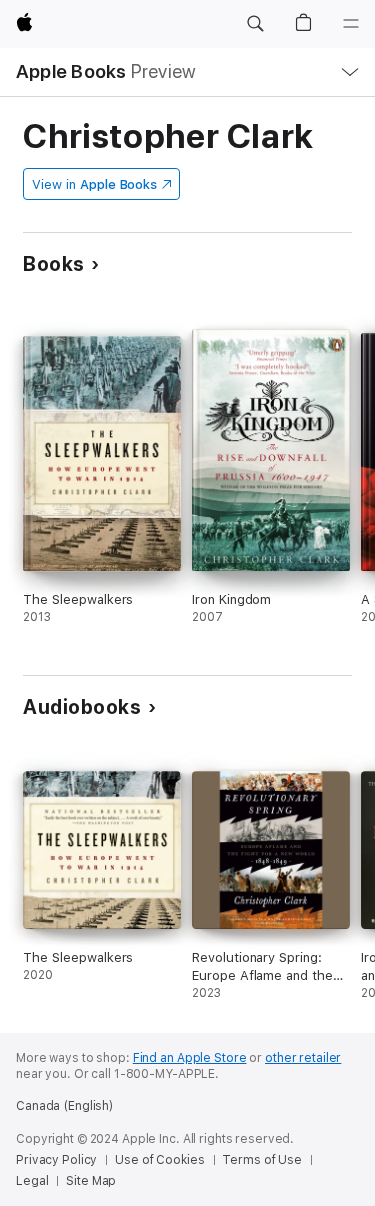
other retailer (303, 1058)
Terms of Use (262, 1160)
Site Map (91, 1181)
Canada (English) (64, 1106)
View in (94, 184)
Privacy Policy (56, 1160)
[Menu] (351, 24)
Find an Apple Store (190, 1058)
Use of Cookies (159, 1160)
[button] (255, 24)
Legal (32, 1181)
